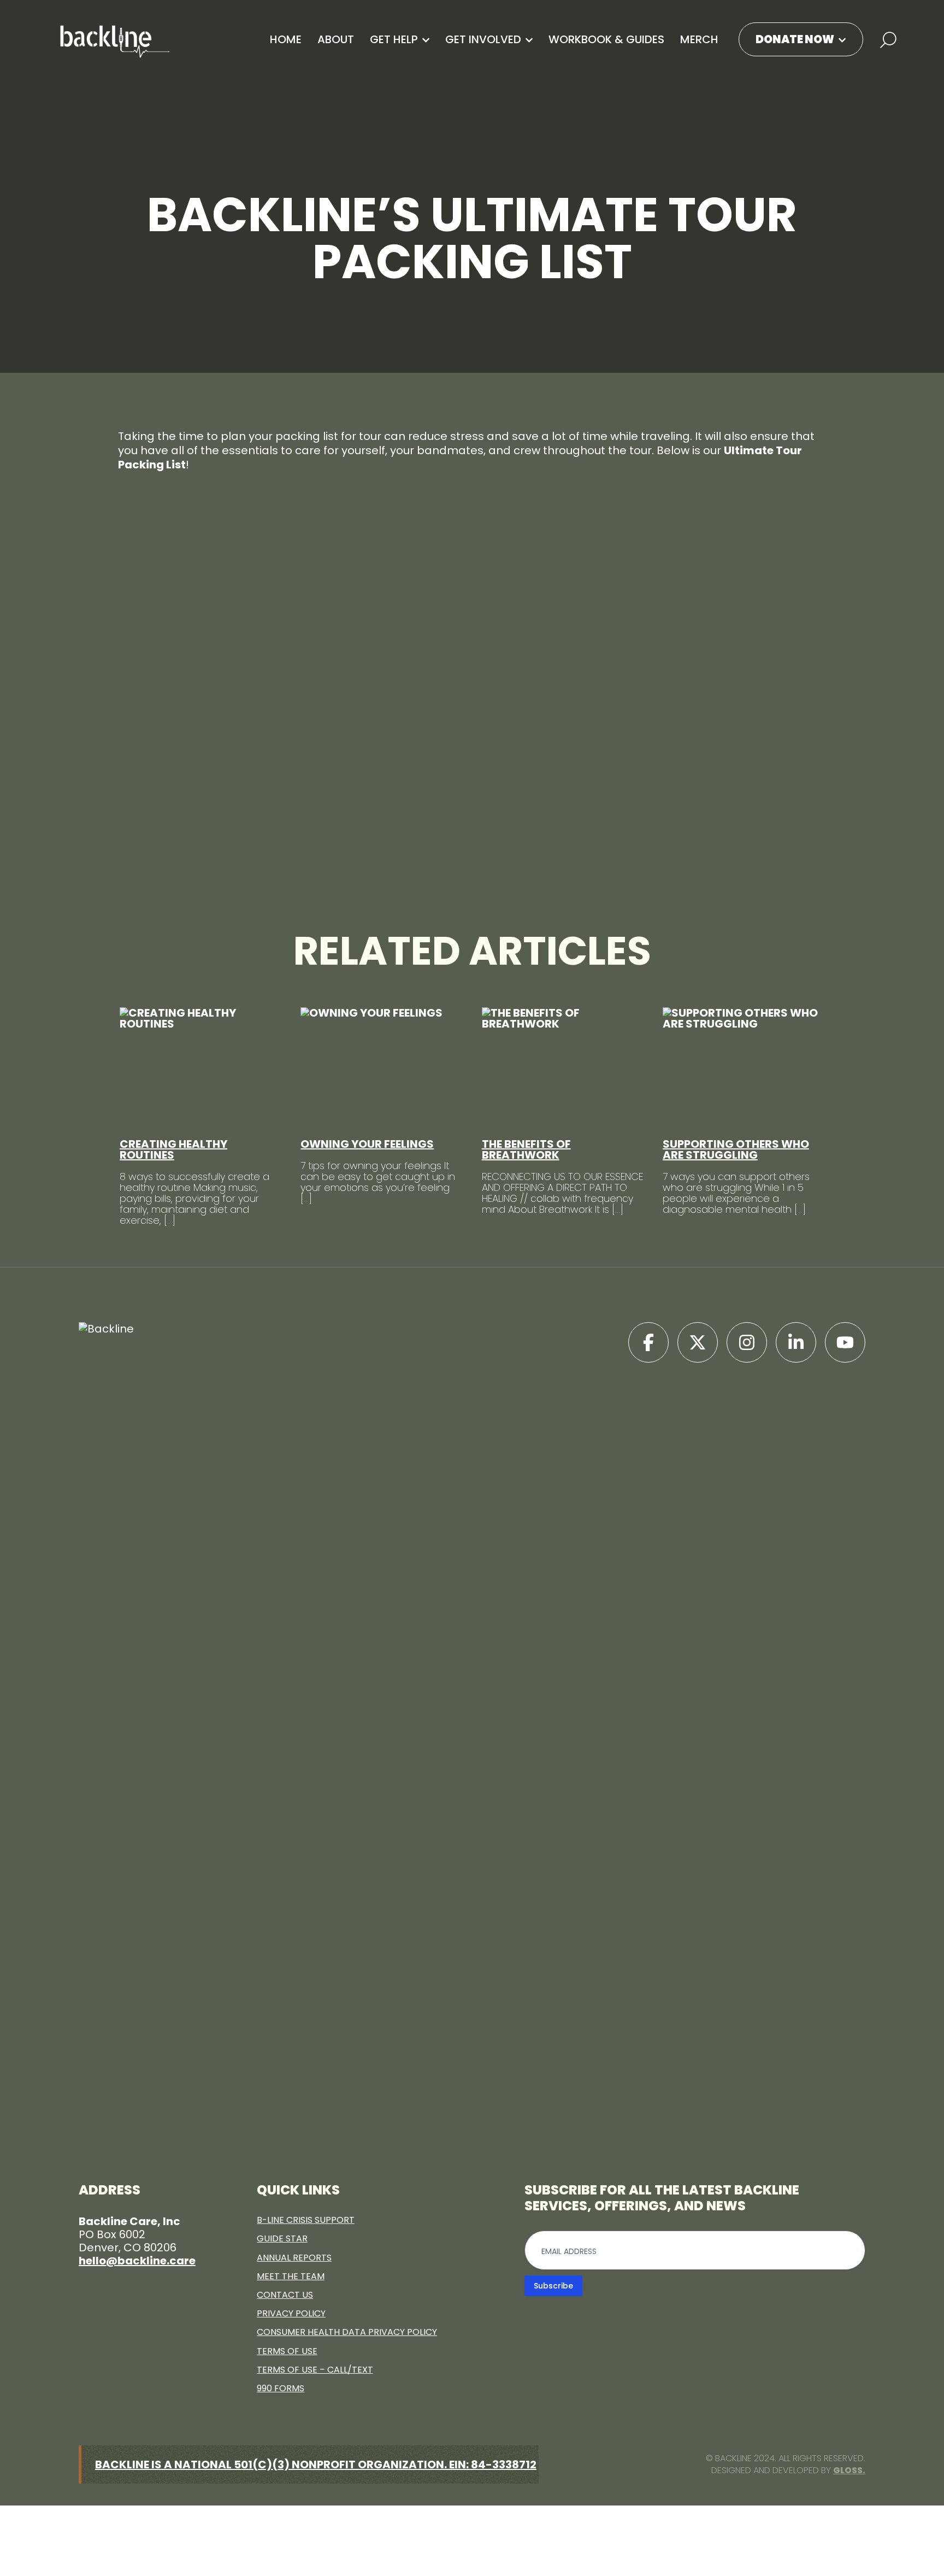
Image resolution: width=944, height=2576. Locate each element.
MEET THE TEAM (291, 2276)
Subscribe (553, 2286)
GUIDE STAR (282, 2238)
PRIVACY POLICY (291, 2313)
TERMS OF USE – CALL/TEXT (315, 2370)
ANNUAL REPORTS (294, 2258)
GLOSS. (849, 2470)
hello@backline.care (137, 2261)
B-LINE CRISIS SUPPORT (306, 2220)
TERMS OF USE (287, 2351)
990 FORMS (281, 2388)
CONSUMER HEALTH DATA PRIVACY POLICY (347, 2332)
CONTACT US (285, 2295)
